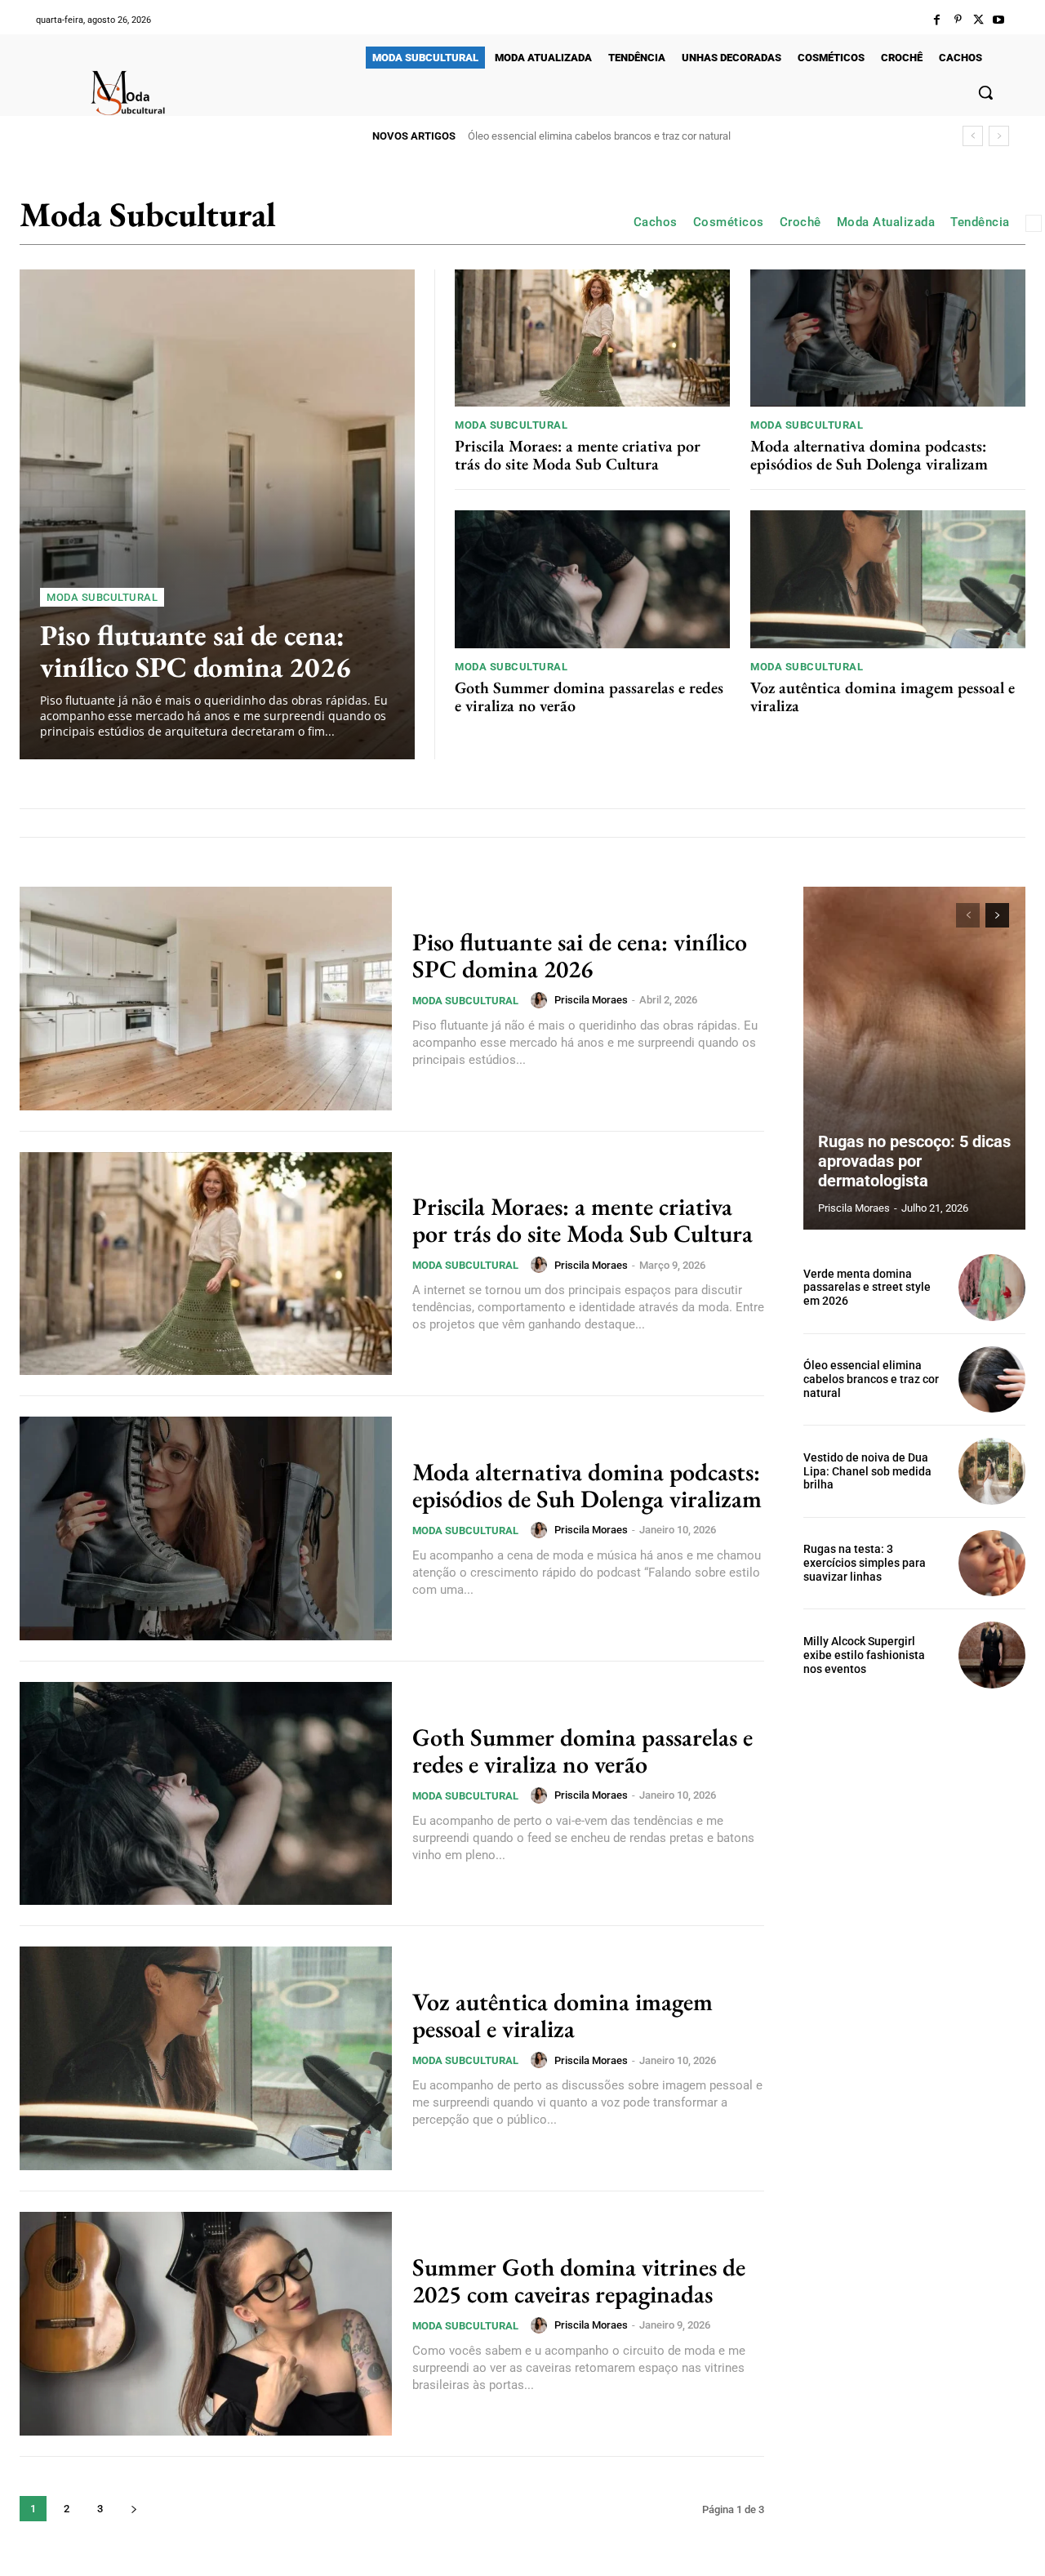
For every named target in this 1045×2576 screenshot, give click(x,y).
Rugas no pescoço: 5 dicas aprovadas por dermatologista (914, 1161)
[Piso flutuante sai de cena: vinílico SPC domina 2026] (217, 514)
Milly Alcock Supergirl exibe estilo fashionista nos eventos (864, 1655)
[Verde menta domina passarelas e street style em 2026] (992, 1288)
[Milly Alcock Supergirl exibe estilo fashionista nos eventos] (992, 1655)
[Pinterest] (957, 20)
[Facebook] (937, 20)
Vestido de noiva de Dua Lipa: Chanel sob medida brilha (595, 136)
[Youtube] (999, 20)
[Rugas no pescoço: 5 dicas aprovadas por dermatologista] (914, 1058)
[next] (999, 136)
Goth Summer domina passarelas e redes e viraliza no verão (589, 696)
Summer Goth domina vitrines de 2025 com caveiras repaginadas (579, 2280)
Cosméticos (729, 222)
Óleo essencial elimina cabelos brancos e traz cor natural (871, 1379)
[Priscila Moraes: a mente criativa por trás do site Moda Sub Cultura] (592, 338)
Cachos (656, 222)
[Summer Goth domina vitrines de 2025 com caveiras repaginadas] (206, 2324)
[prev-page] (968, 915)
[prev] (973, 136)
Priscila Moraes (591, 1000)
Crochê (800, 222)
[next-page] (133, 2509)
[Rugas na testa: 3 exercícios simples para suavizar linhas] (992, 1564)
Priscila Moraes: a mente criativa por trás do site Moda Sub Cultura (578, 455)
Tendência (980, 222)
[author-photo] (541, 1000)
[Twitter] (978, 20)
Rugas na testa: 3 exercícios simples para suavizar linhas (865, 1563)
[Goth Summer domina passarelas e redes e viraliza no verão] (592, 579)
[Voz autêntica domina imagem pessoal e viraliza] (888, 579)
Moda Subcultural (102, 597)
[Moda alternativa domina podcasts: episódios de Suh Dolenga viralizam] (888, 338)
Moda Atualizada (886, 222)
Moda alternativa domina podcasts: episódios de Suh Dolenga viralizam (869, 455)
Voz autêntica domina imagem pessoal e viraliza (883, 696)
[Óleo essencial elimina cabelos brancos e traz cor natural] (992, 1380)
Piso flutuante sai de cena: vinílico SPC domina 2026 (196, 651)
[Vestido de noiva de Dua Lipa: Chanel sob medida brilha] (992, 1471)
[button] (985, 92)
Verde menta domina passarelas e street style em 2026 (867, 1288)
